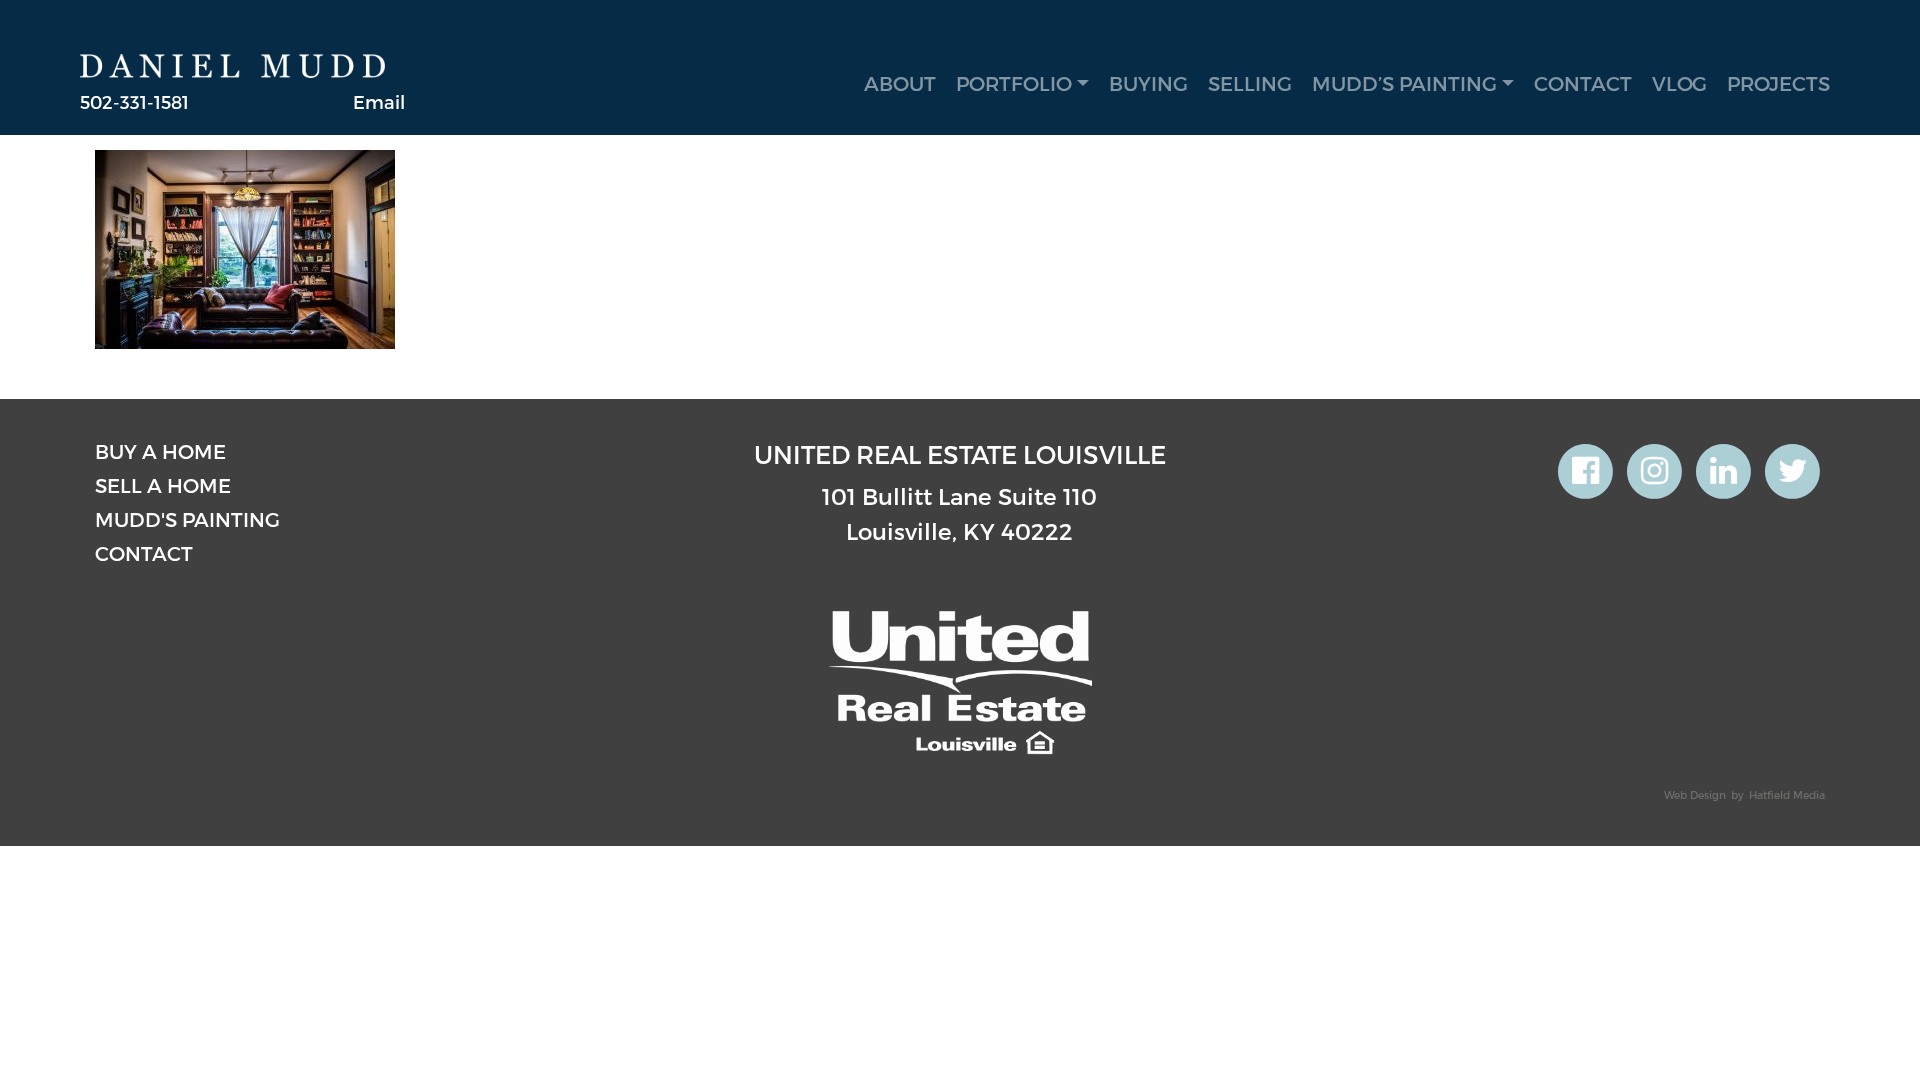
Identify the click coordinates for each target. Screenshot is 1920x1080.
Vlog (1679, 83)
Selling (1250, 83)
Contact (1583, 83)
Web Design (1695, 794)
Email (379, 101)
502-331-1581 (134, 101)
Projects (1778, 83)
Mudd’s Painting (1404, 83)
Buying (1148, 83)
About (900, 83)
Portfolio (1014, 83)
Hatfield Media (1787, 794)
